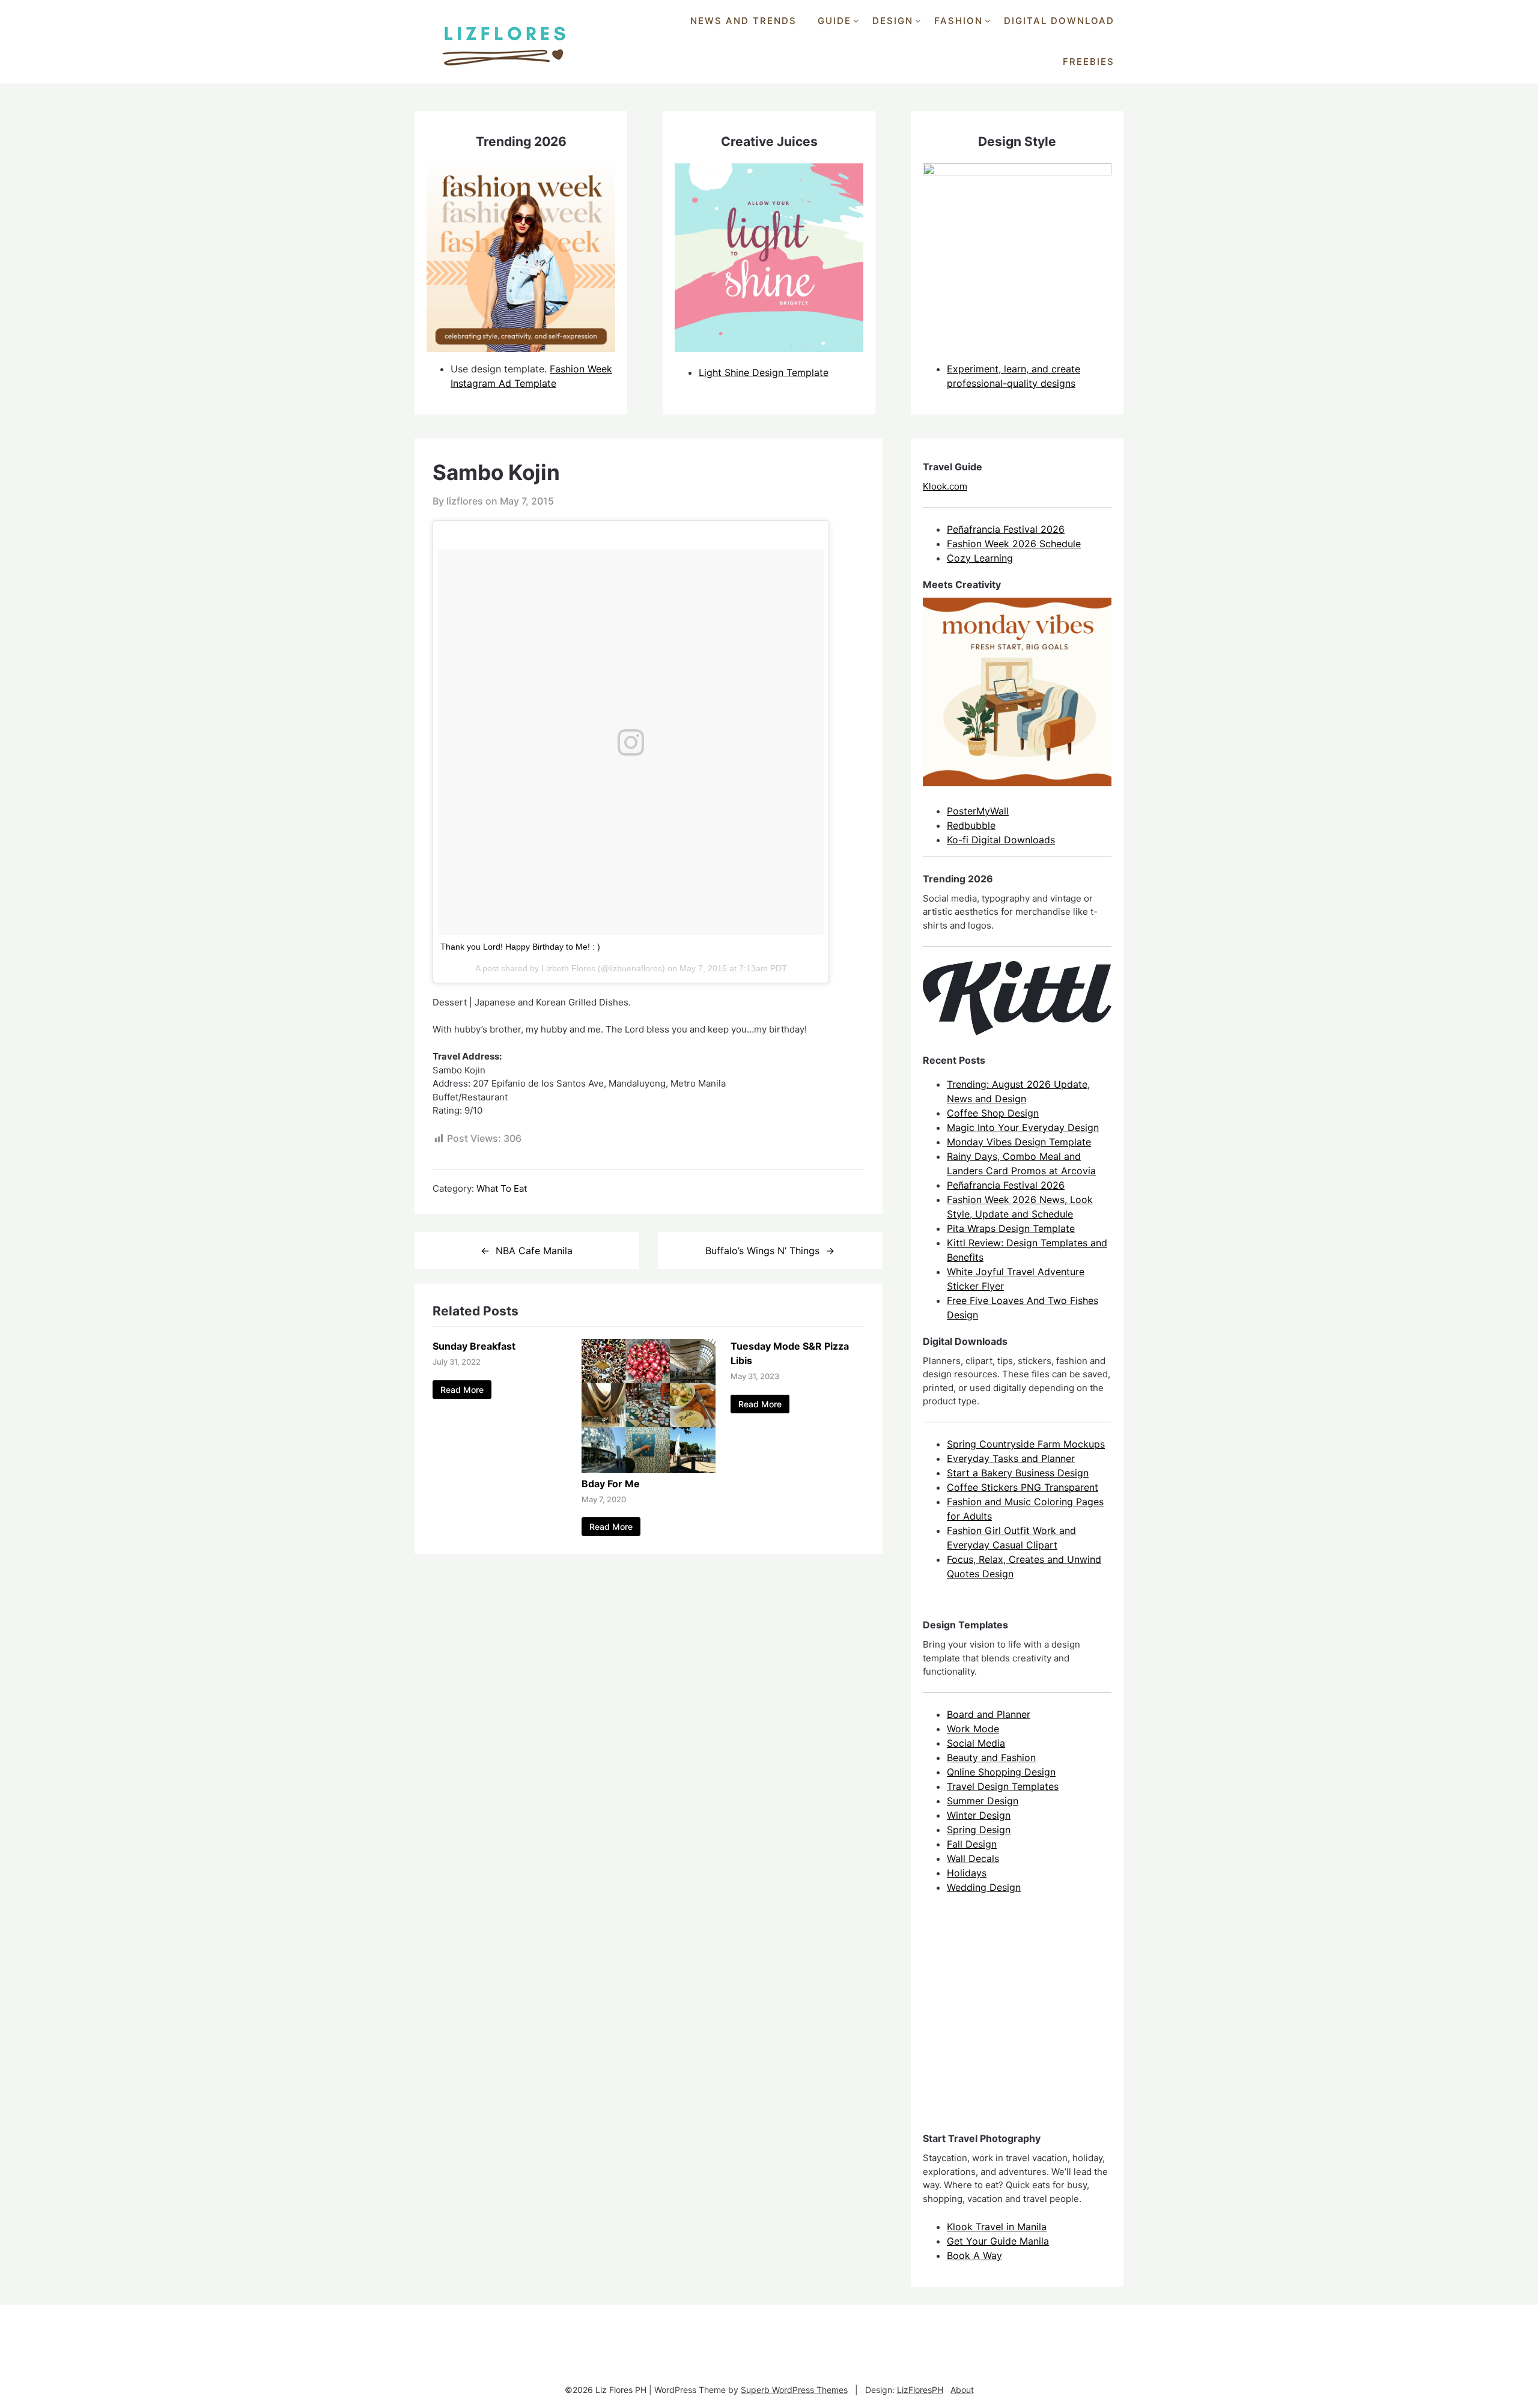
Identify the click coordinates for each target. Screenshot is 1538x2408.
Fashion (959, 21)
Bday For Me (611, 1484)
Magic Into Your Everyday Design (1023, 1127)
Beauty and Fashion (991, 1757)
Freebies (1089, 62)
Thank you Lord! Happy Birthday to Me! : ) (520, 947)
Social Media (976, 1743)
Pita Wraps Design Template (1011, 1228)
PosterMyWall (978, 811)
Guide (834, 21)
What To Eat (502, 1188)
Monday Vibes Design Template (1019, 1142)
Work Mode (973, 1729)
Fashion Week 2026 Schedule (1014, 544)
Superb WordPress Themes (794, 2390)
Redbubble (971, 825)
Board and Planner (989, 1714)
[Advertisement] (1013, 2024)
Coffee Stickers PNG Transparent (1023, 1487)
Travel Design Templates (1003, 1786)
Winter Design (979, 1815)
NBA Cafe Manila (534, 1251)
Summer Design (983, 1801)
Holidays (967, 1873)
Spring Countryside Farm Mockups (1026, 1444)
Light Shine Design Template (764, 372)
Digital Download (1059, 21)
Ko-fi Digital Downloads (1001, 840)
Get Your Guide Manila (998, 2241)
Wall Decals (973, 1858)
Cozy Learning (980, 558)
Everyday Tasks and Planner (1011, 1458)
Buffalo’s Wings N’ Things (762, 1251)
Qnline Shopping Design (1001, 1772)
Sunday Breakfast (474, 1346)
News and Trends (743, 21)
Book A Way (974, 2255)
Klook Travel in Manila (997, 2227)
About (962, 2390)
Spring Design (979, 1830)
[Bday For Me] (649, 1469)
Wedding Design (984, 1887)
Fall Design (972, 1844)
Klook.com (945, 486)
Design (893, 21)
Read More (462, 1390)
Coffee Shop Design (993, 1113)
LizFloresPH (920, 2390)
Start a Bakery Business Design (1018, 1473)
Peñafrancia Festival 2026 (1006, 529)
